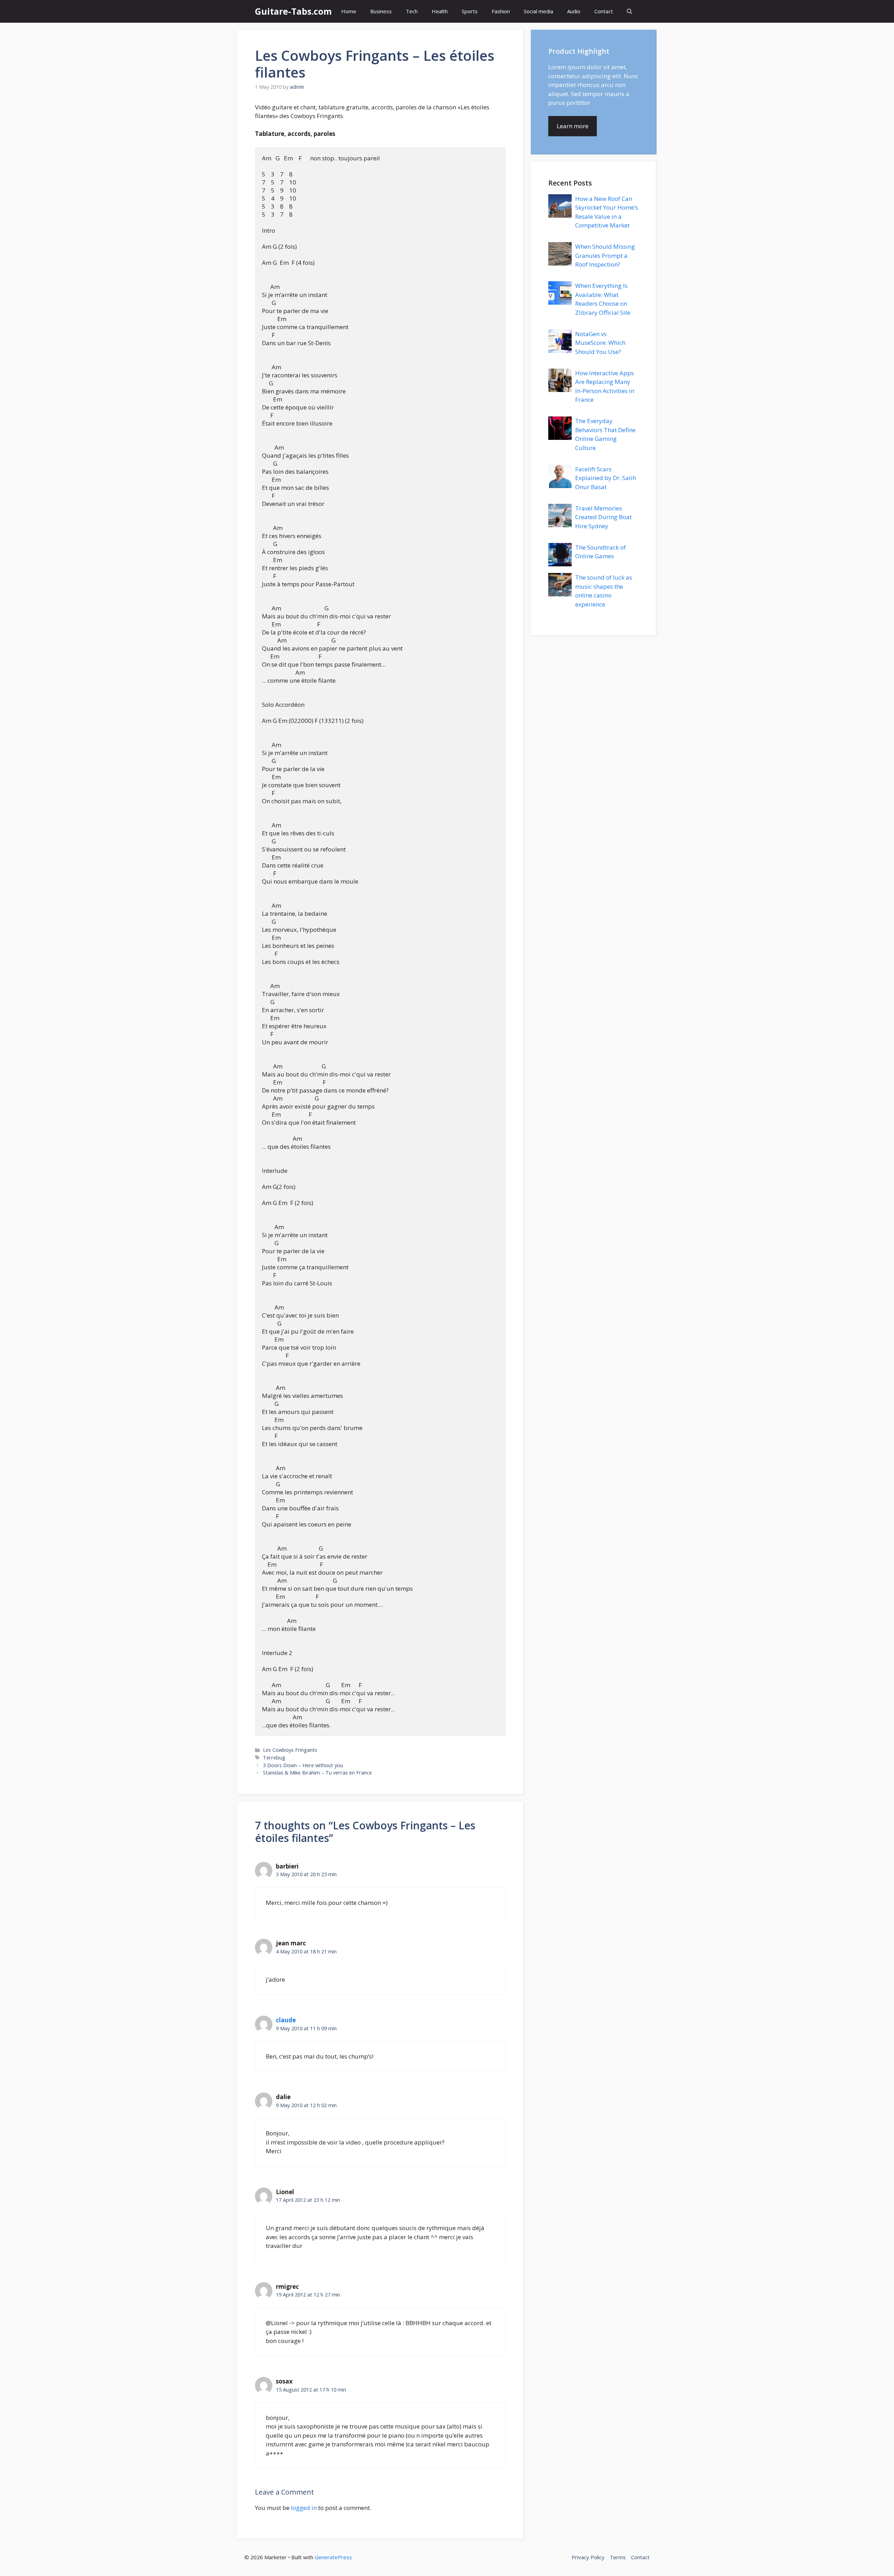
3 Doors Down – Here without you (303, 1765)
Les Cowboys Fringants (290, 1750)
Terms (618, 2557)
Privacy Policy (588, 2557)
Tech (412, 11)
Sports (470, 11)
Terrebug (274, 1758)
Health (440, 11)
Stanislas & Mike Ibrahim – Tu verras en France (317, 1773)
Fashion (501, 11)
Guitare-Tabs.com (293, 11)
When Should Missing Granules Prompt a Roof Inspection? (605, 255)
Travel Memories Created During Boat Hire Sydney (603, 517)
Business (381, 11)
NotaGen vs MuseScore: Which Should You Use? (600, 343)
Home (349, 11)
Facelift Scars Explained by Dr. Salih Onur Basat (606, 478)
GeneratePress (333, 2557)
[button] (629, 11)
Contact (604, 11)
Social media (538, 11)
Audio (574, 11)
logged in (304, 2508)
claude (286, 2020)
